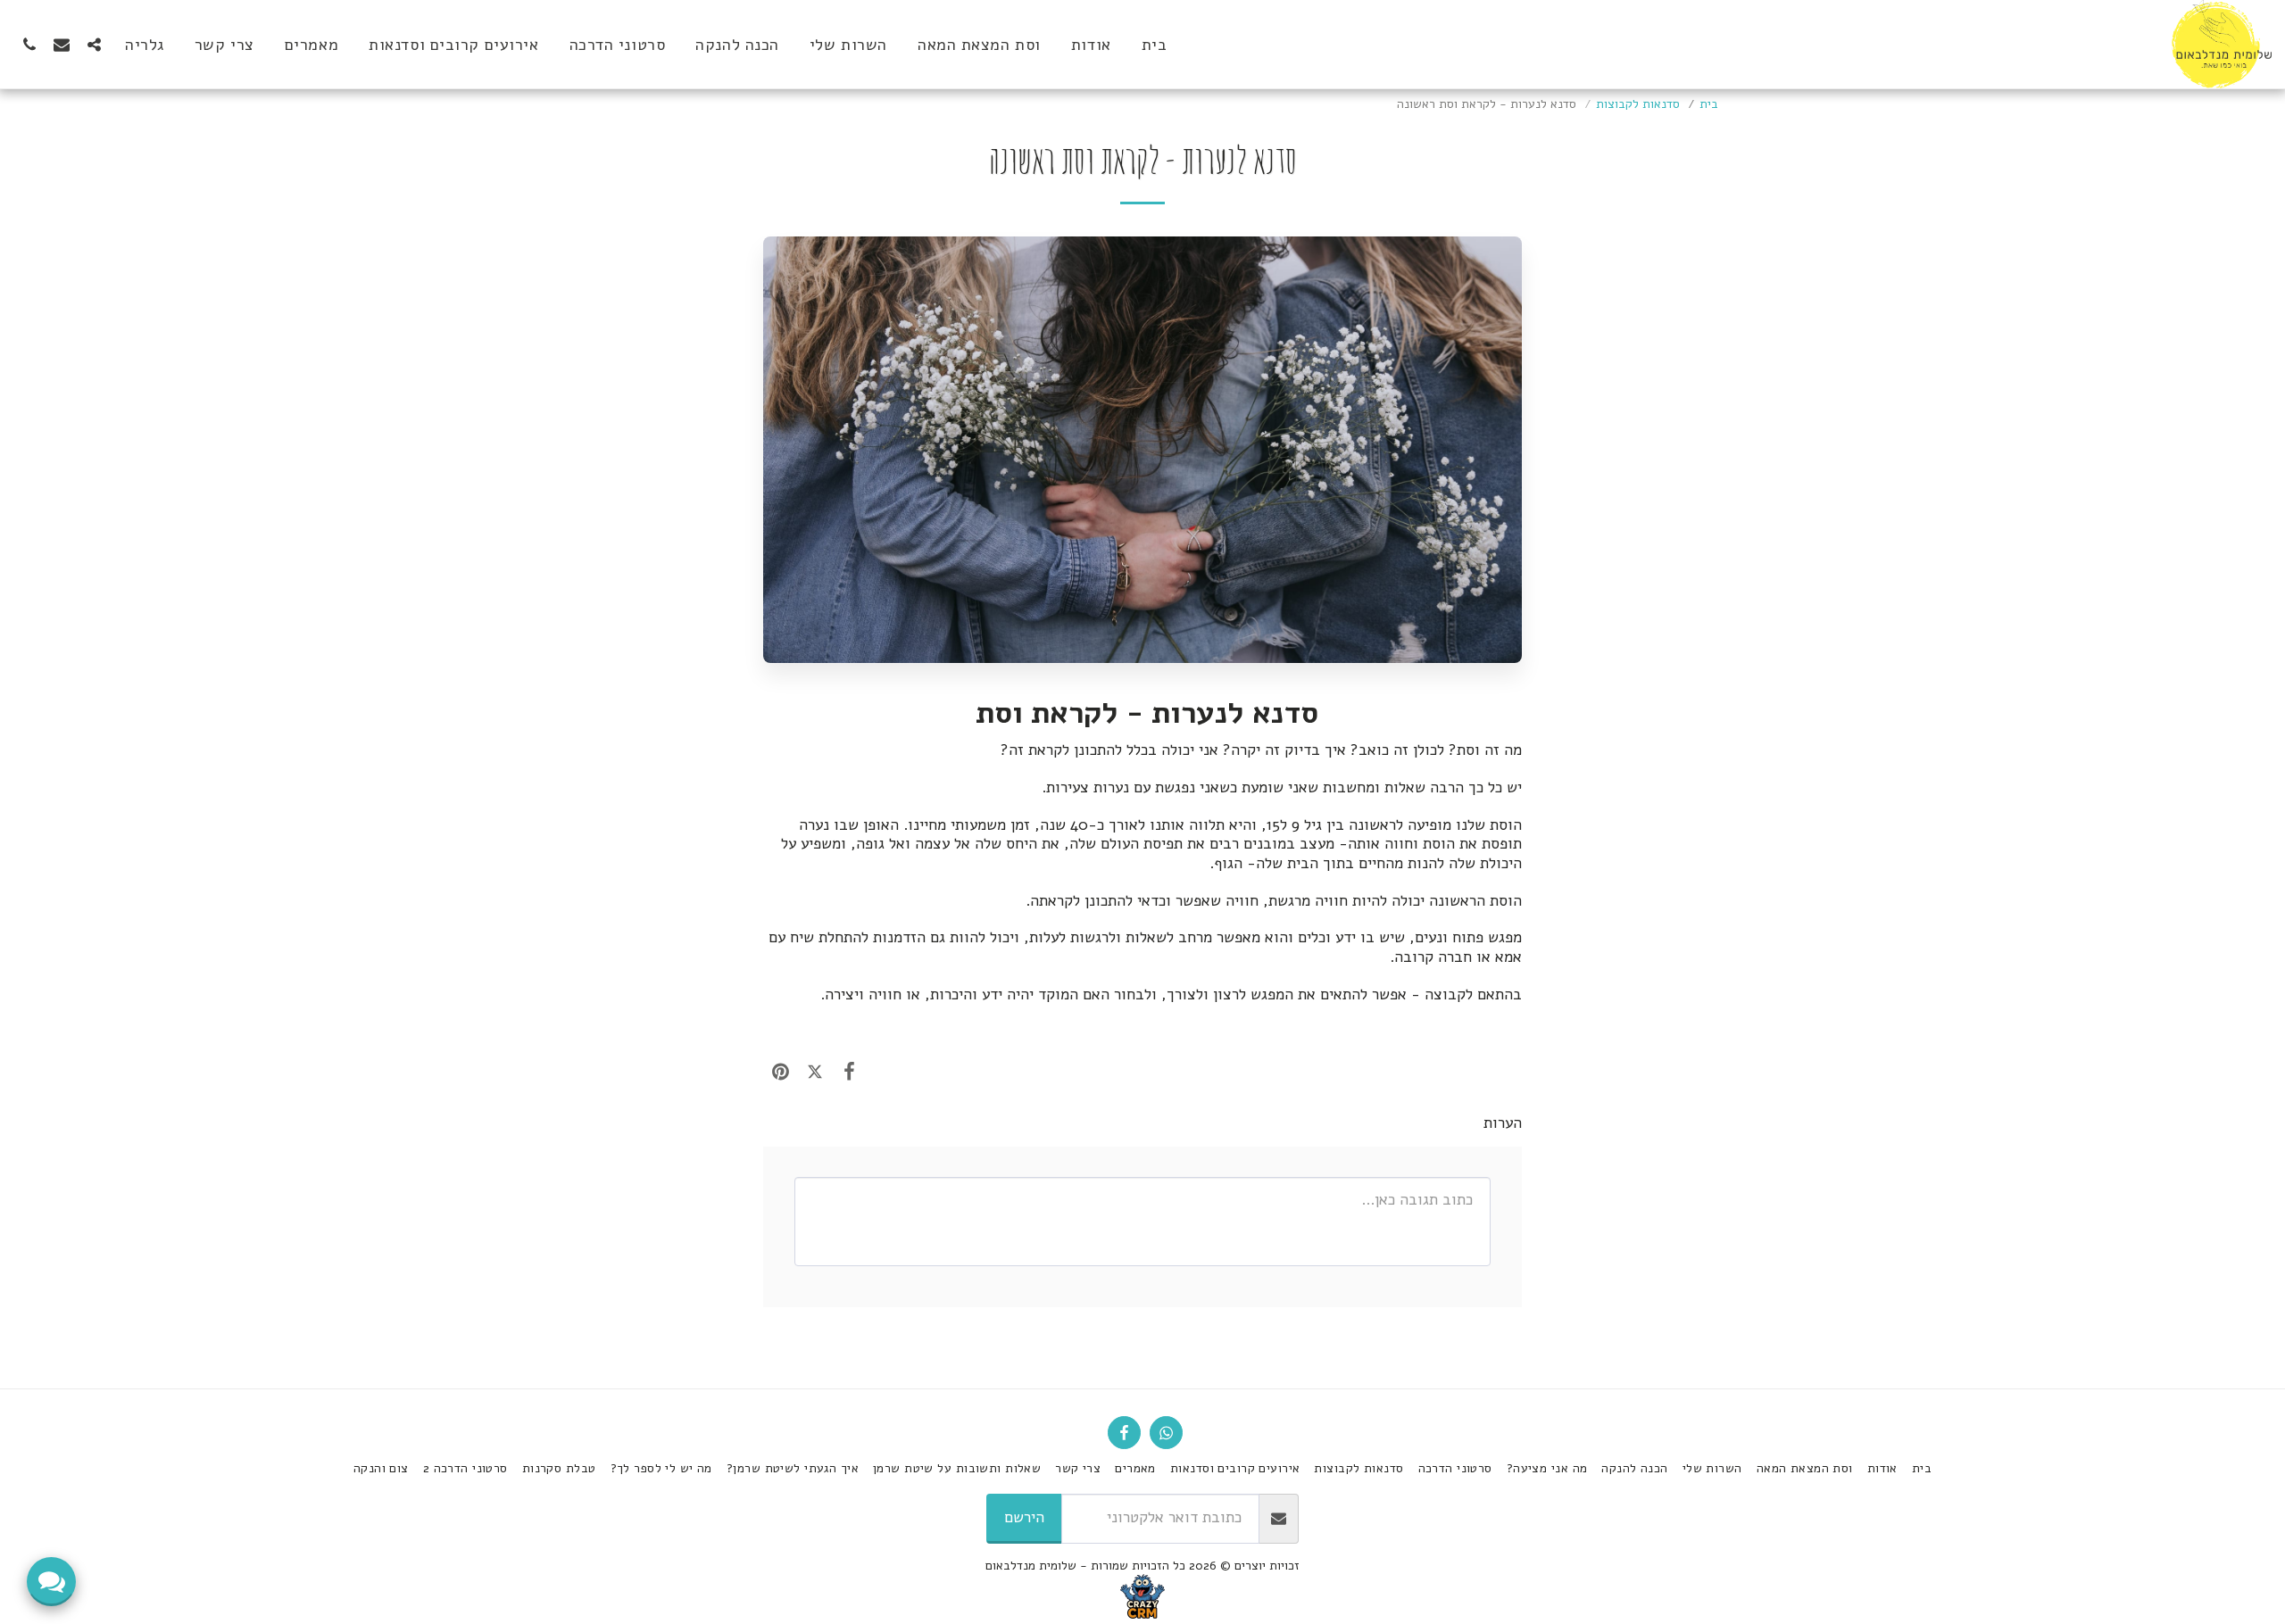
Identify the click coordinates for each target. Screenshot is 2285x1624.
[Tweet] (815, 1072)
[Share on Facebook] (849, 1072)
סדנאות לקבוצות (1638, 104)
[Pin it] (781, 1072)
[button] (94, 44)
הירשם (1024, 1517)
